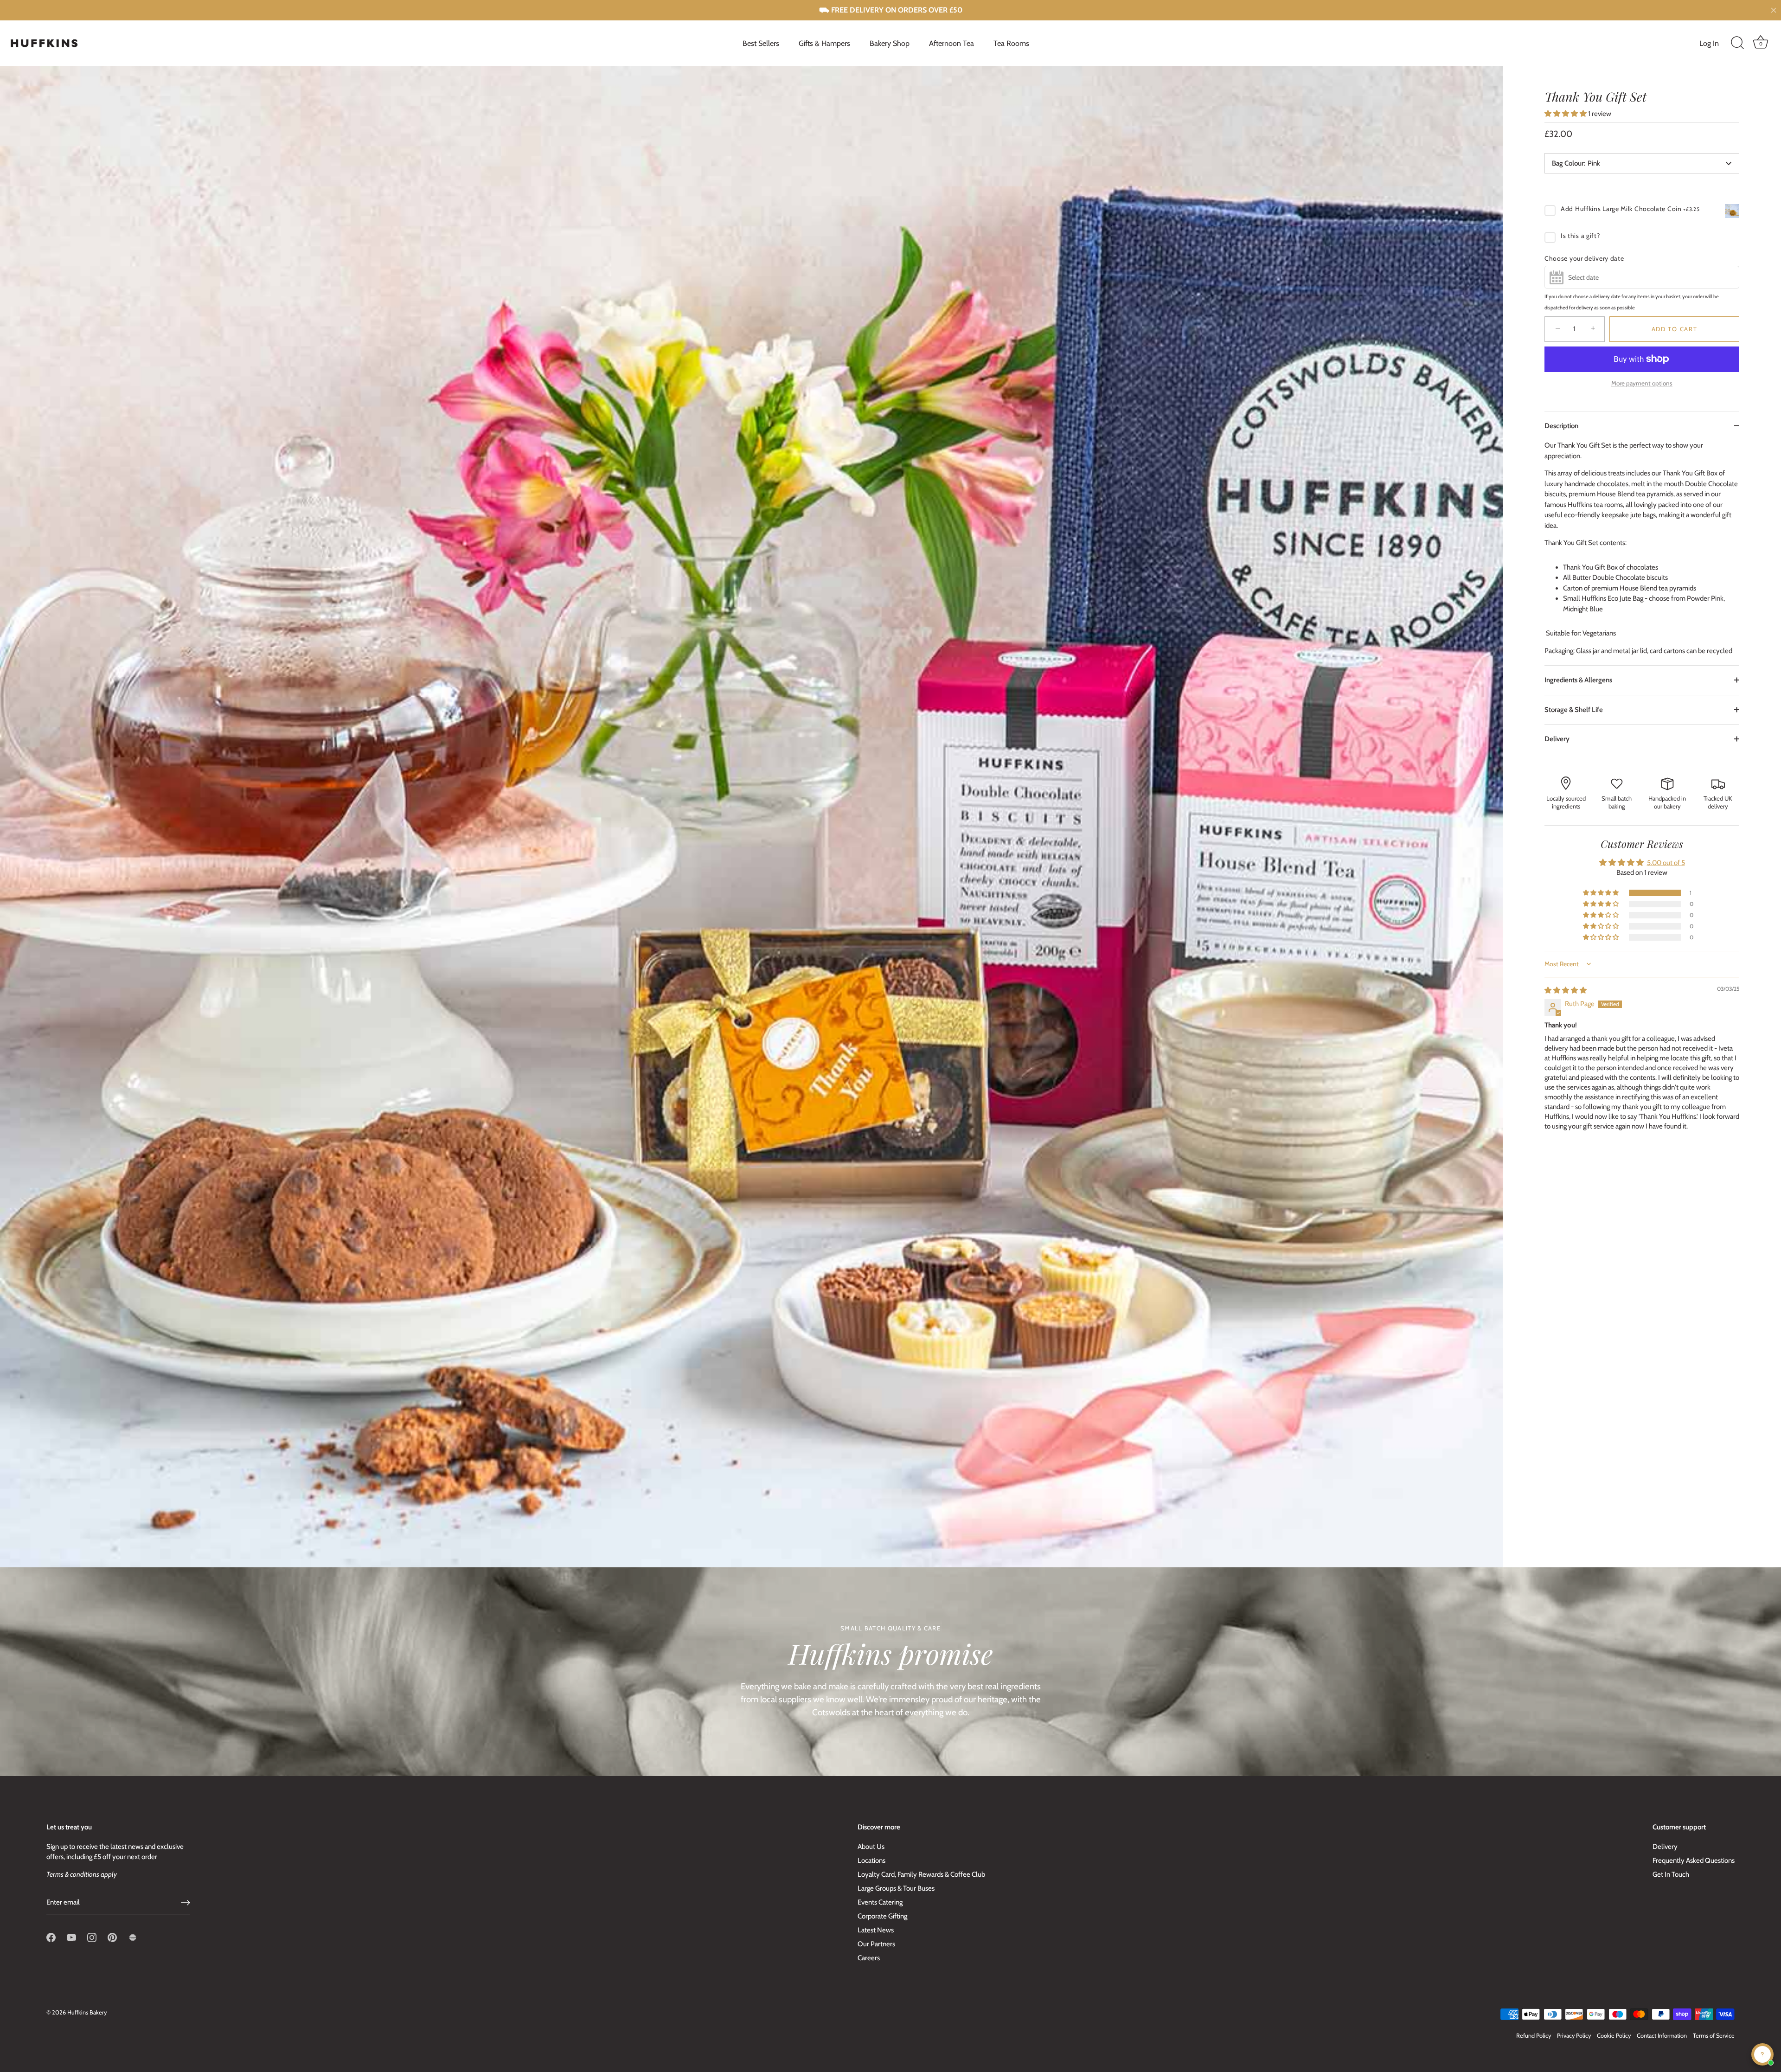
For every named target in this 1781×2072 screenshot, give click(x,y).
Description (1561, 426)
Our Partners (876, 1944)
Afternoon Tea (951, 43)
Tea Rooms (1011, 43)
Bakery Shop (890, 43)
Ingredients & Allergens (1578, 680)
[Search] (1737, 43)
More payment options (1642, 383)
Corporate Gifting (882, 1916)
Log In (1709, 43)
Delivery (1557, 739)
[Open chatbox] (1762, 2054)
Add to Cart (1675, 329)
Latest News (876, 1930)
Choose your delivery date (1584, 258)
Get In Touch (1671, 1874)
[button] (1566, 114)
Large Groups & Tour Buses (896, 1888)
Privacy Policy (1574, 2036)
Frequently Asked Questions (1694, 1860)
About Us (871, 1847)
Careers (869, 1958)
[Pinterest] (112, 1937)
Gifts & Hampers (824, 43)
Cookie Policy (1614, 2036)
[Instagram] (92, 1937)
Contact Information (1662, 2036)
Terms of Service (1714, 2036)
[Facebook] (51, 1937)
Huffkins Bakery (87, 2012)
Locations (871, 1860)
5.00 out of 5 (1666, 863)
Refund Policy (1534, 2036)
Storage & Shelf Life (1574, 710)
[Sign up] (186, 1903)
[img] (1566, 990)
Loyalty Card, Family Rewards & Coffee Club (921, 1874)
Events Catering (880, 1902)
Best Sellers (761, 43)
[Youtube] (71, 1937)
